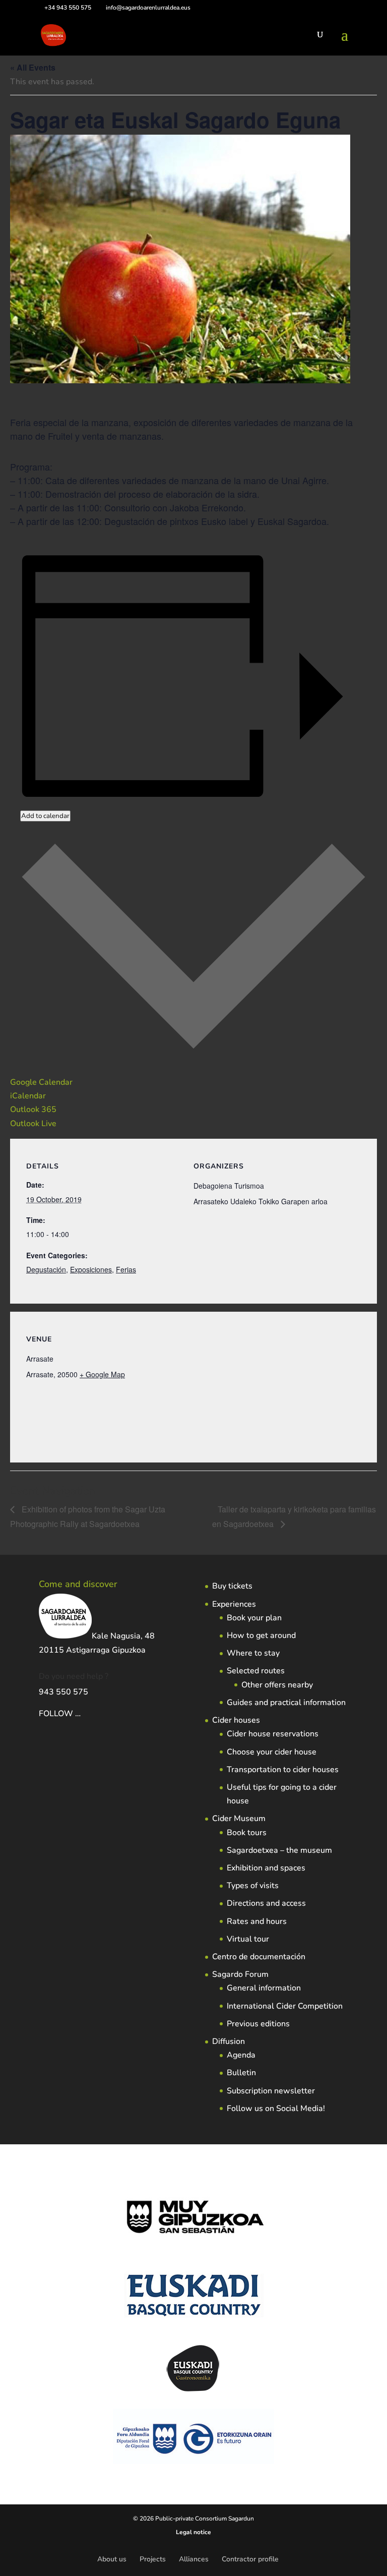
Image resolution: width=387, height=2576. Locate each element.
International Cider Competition (285, 2006)
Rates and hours (257, 1921)
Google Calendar (41, 1082)
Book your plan (254, 1618)
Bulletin (241, 2073)
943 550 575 (63, 1692)
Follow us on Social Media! (276, 2109)
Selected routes (256, 1671)
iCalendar (28, 1096)
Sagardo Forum (240, 1974)
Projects (153, 2559)
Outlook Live (33, 1124)
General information (264, 1988)
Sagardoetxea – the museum (279, 1850)
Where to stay (253, 1653)
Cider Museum (239, 1819)
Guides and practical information (286, 1703)
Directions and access (266, 1903)
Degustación (46, 1269)
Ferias (126, 1269)
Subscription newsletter (271, 2091)
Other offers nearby (277, 1685)
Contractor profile (250, 2559)
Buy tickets (232, 1586)
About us (112, 2559)
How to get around (261, 1635)
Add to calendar (45, 816)
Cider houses (236, 1720)
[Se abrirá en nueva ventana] (82, 1714)
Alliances (194, 2559)
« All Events (33, 67)
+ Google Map (102, 1374)
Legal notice (193, 2532)
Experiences (234, 1604)
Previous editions (258, 2024)
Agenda (241, 2055)
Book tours (247, 1833)
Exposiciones (91, 1269)
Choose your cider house (272, 1752)
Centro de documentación (259, 1957)
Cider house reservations (273, 1734)
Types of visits (253, 1886)
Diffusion (229, 2041)
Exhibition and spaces (266, 1868)
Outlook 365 (33, 1109)
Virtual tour (248, 1939)
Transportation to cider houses (283, 1770)
